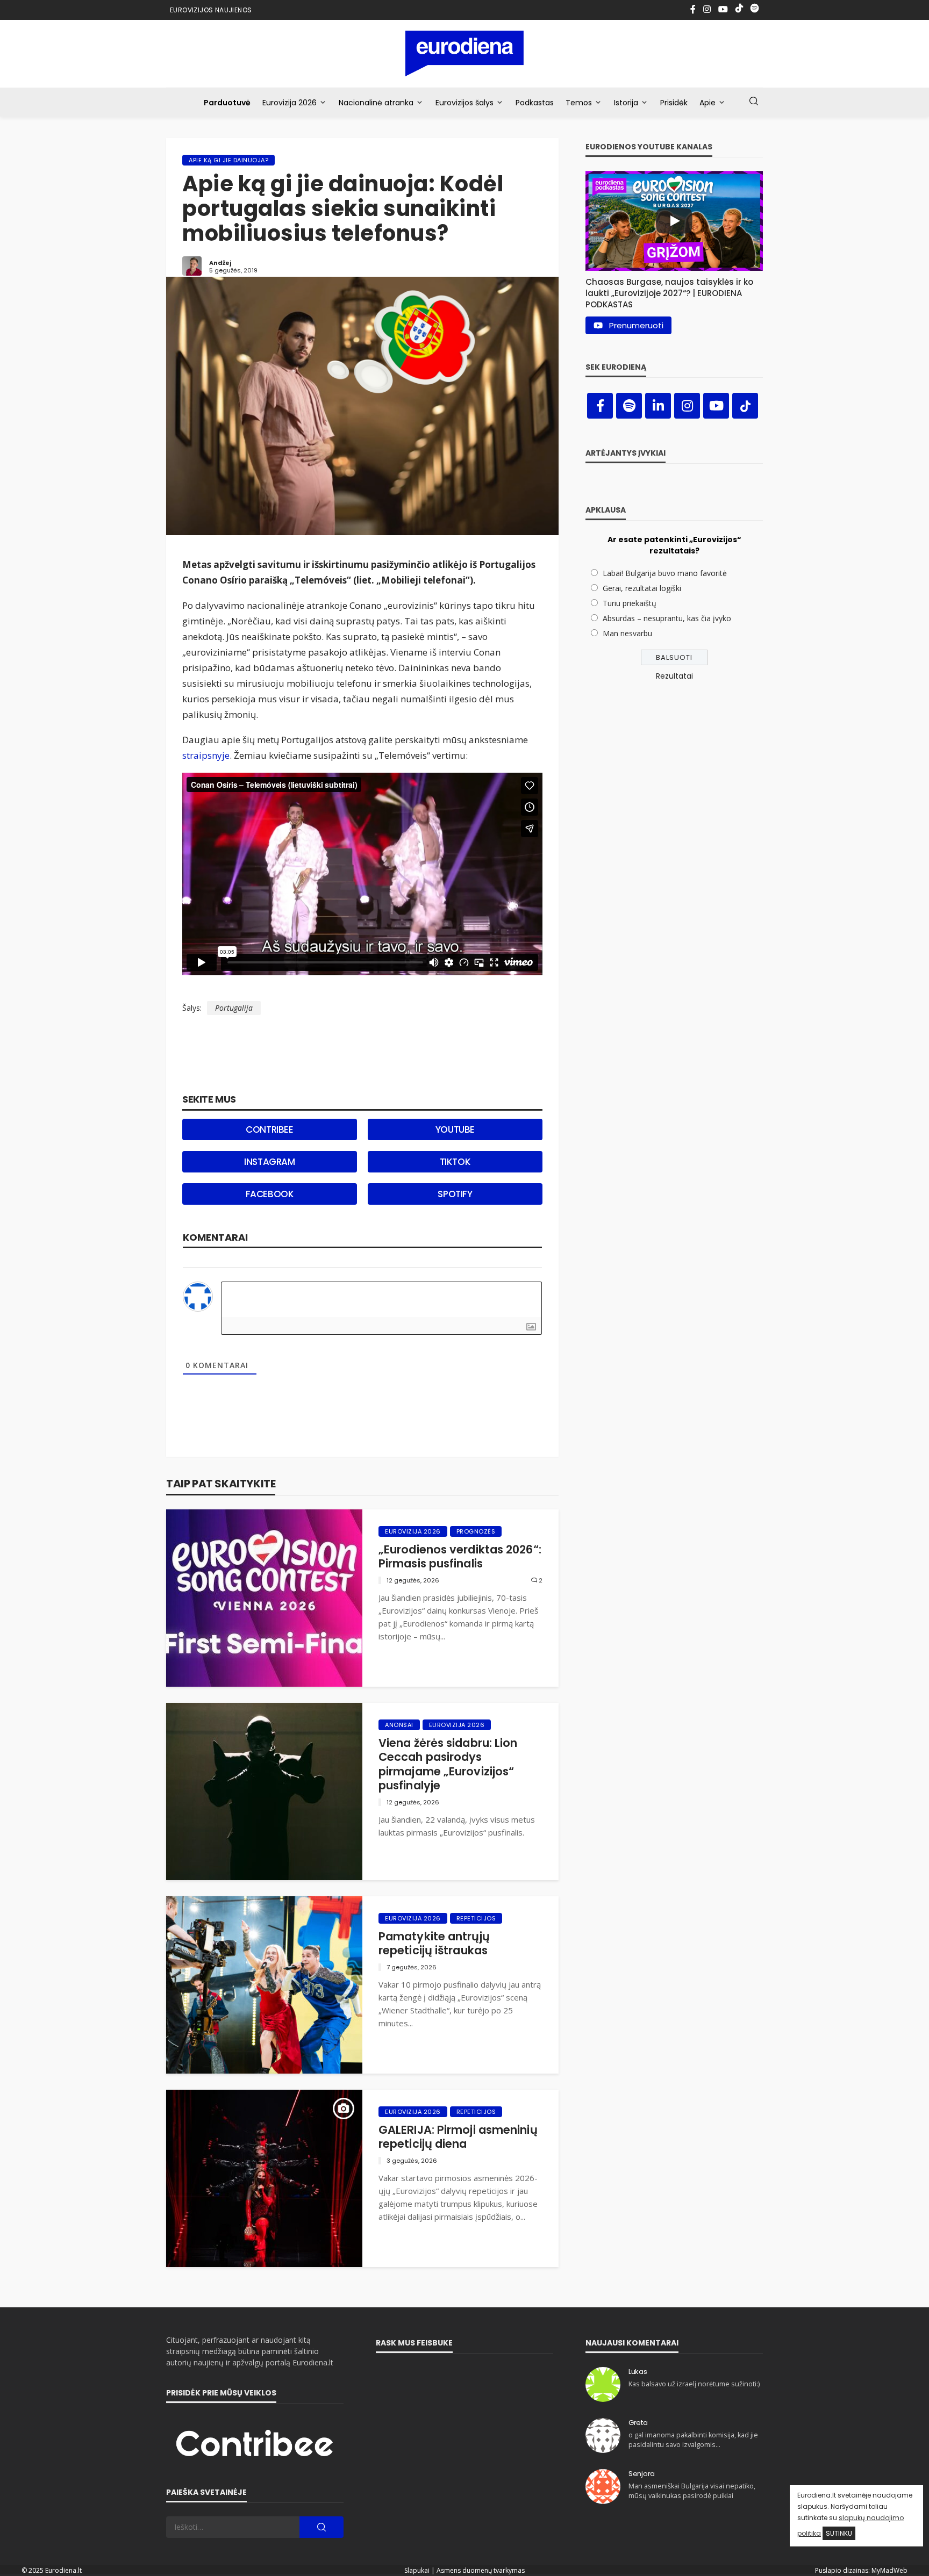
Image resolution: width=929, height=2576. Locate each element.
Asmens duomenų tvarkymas (481, 2570)
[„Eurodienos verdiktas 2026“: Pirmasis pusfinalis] (264, 1598)
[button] (674, 290)
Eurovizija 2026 (290, 103)
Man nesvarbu (627, 633)
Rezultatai (674, 676)
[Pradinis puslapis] (465, 53)
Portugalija (234, 1008)
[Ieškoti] (754, 102)
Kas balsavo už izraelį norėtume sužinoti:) (694, 2384)
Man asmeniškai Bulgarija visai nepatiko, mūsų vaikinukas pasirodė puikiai (692, 2491)
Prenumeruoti (636, 325)
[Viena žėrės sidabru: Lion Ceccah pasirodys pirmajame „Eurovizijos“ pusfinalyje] (264, 1791)
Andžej (220, 263)
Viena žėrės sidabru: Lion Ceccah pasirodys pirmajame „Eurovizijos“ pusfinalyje (448, 1765)
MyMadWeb (889, 2570)
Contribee (269, 1129)
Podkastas (535, 103)
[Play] (674, 221)
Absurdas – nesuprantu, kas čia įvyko (667, 618)
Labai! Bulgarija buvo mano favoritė (665, 573)
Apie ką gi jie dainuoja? (228, 160)
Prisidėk (674, 103)
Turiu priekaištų (630, 603)
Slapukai (417, 2570)
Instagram (269, 1162)
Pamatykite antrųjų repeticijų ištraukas (434, 1944)
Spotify (455, 1194)
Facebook (270, 1194)
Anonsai (399, 1725)
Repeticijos (476, 1918)
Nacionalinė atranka (376, 103)
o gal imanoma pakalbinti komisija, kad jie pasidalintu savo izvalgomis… (693, 2440)
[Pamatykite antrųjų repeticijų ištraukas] (264, 1985)
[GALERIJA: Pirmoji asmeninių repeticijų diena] (264, 2178)
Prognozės (476, 1531)
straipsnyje (206, 755)
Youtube (455, 1129)
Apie (708, 103)
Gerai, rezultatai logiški (642, 588)
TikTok (455, 1162)
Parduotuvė (227, 103)
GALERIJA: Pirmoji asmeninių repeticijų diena (458, 2137)
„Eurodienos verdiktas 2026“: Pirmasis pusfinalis (460, 1557)
